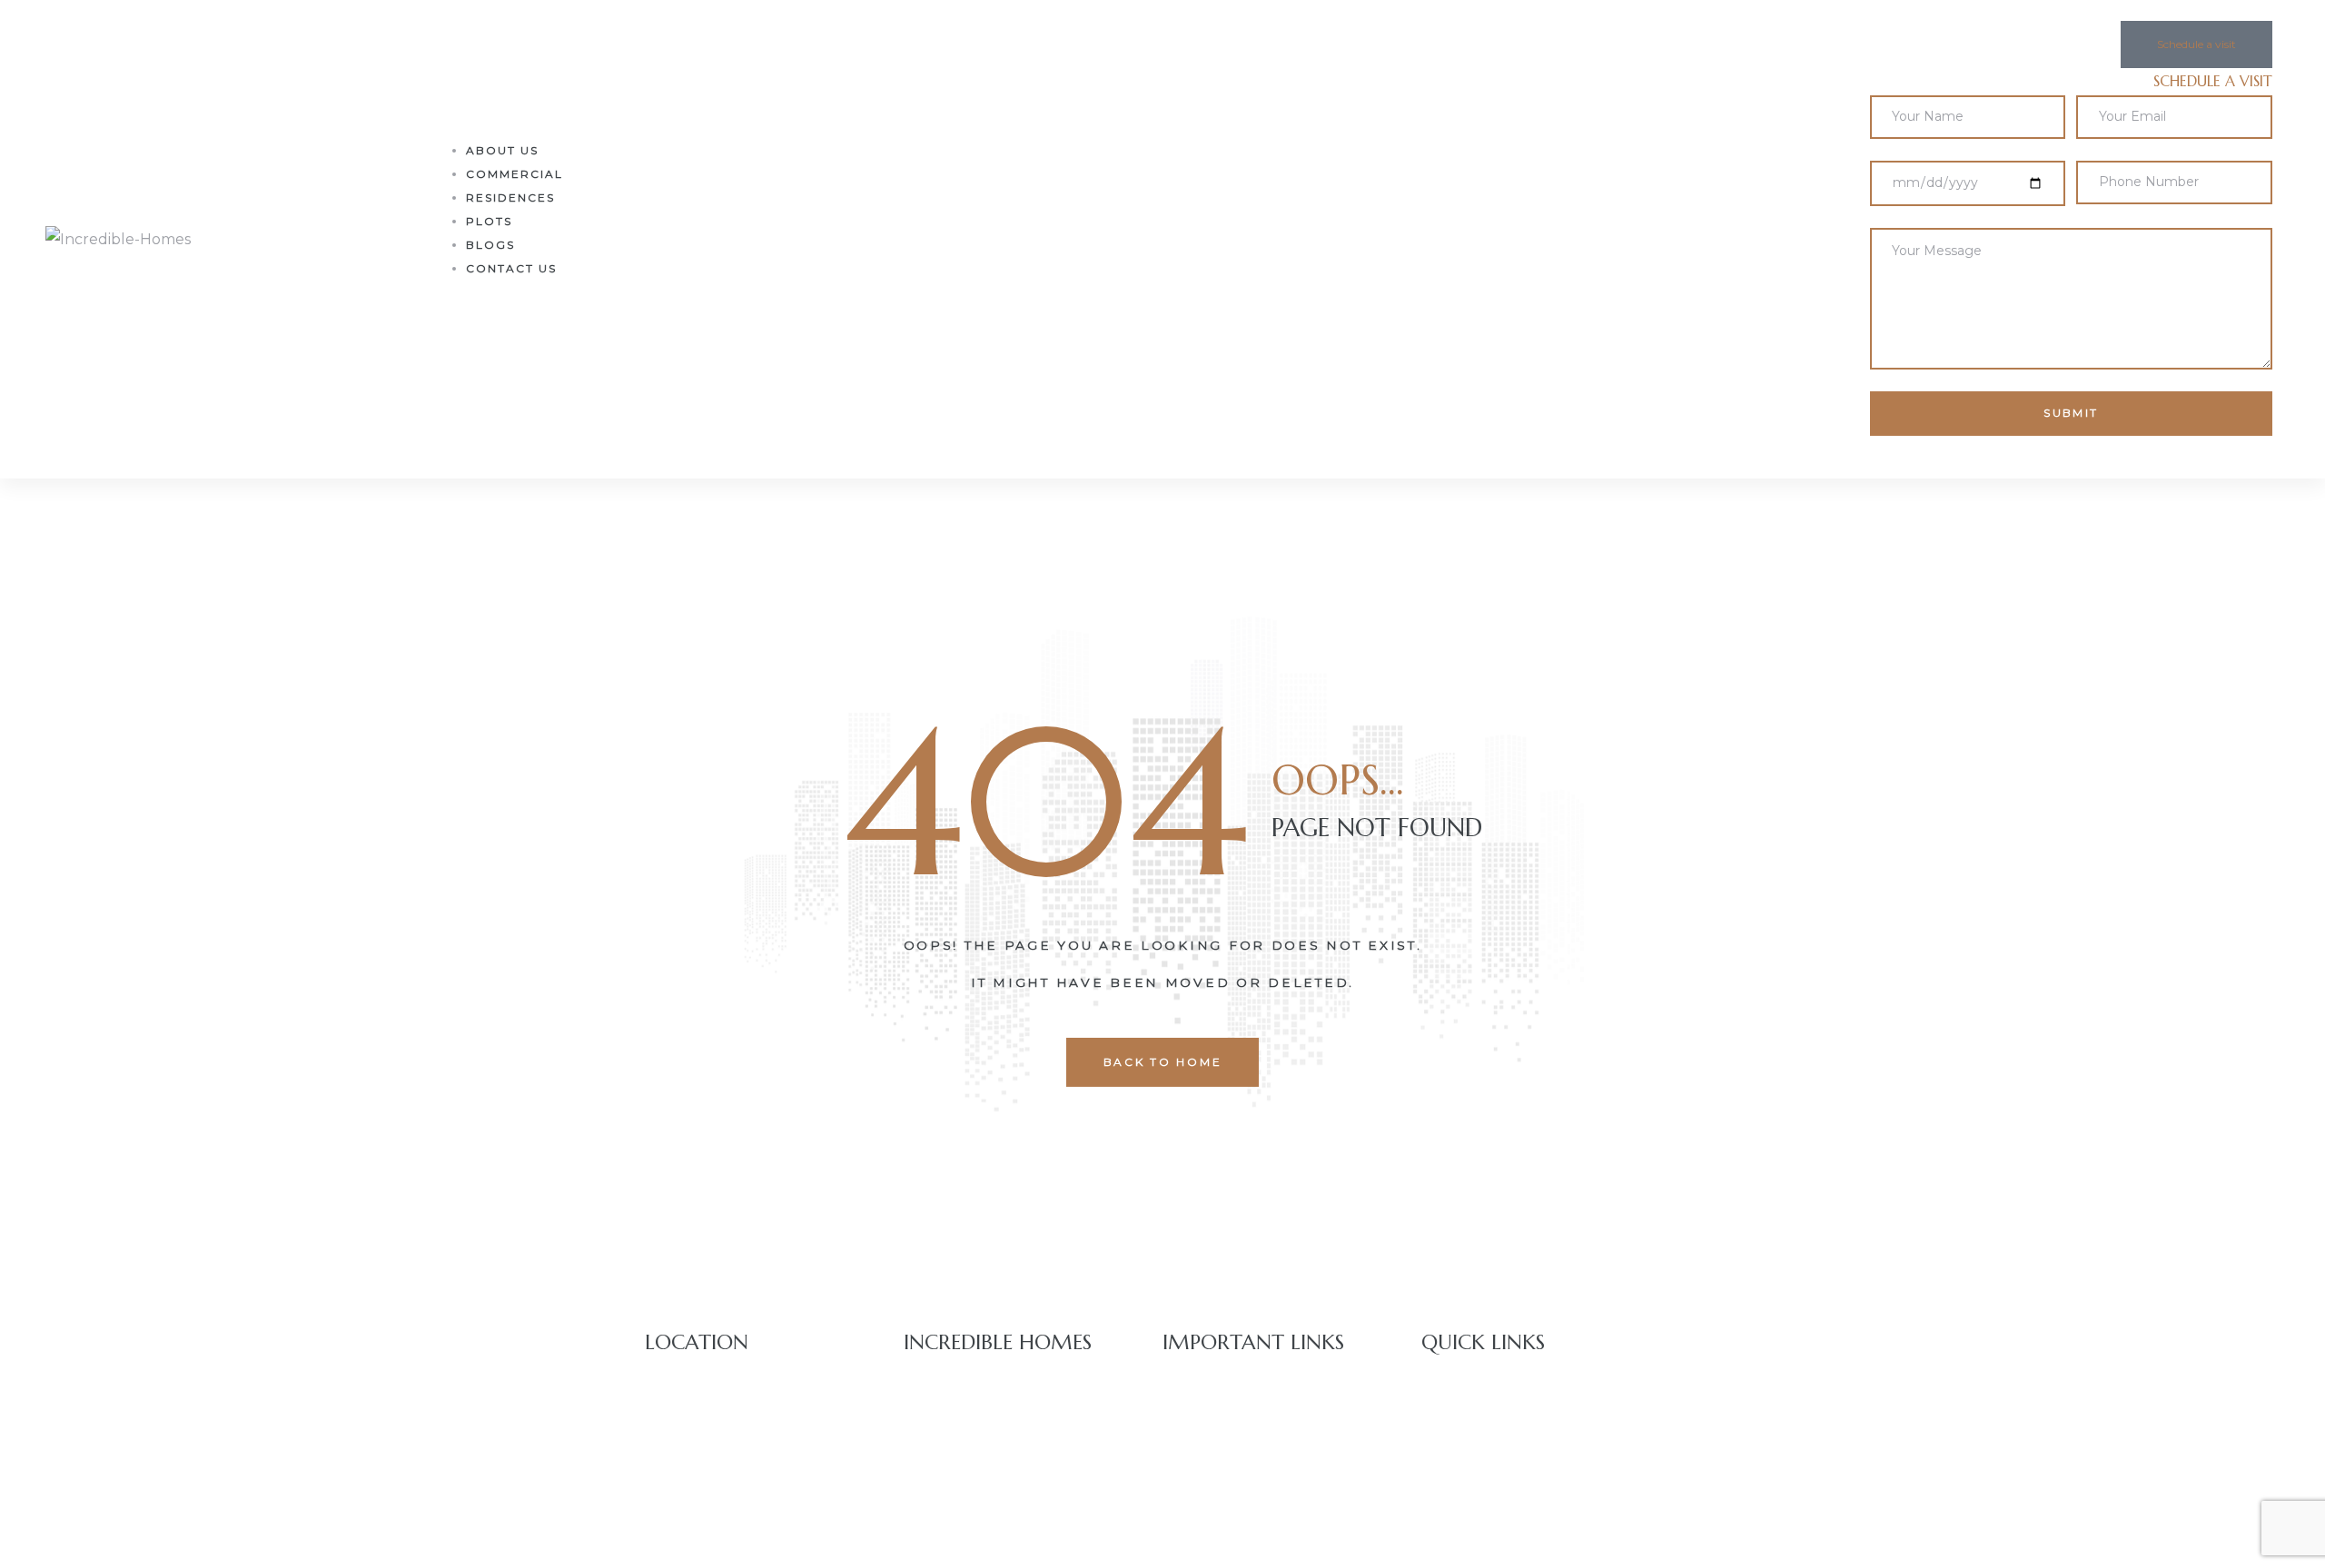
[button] (2196, 44)
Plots (489, 221)
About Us (502, 150)
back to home (1163, 1062)
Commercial (514, 174)
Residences (510, 197)
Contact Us (511, 268)
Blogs (490, 245)
